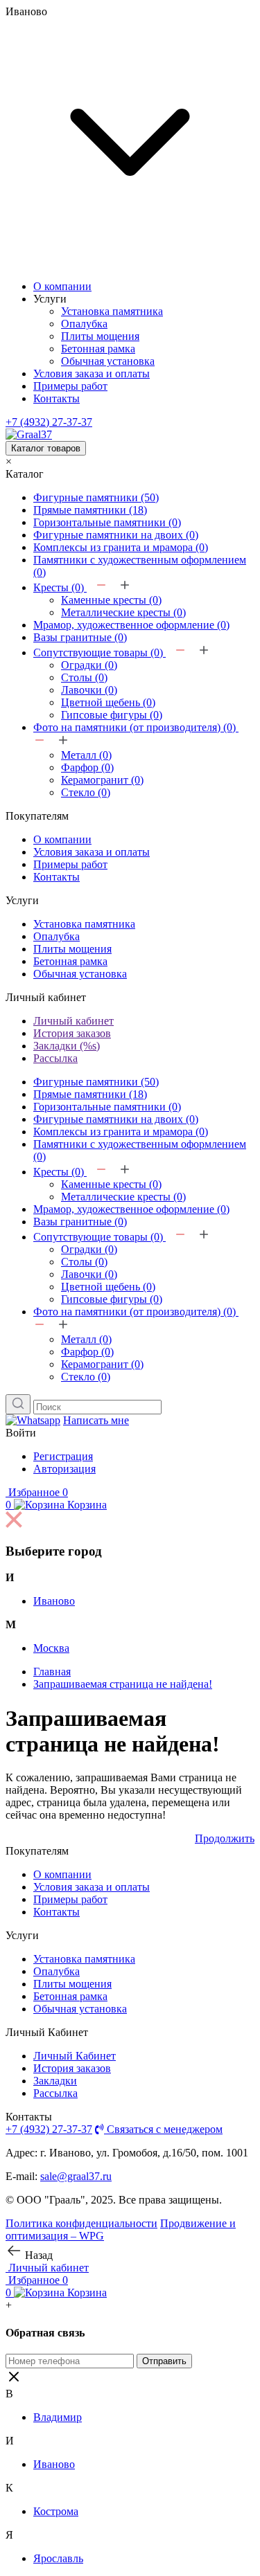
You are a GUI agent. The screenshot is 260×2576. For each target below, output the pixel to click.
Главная (52, 1672)
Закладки (55, 2081)
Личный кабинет (73, 1021)
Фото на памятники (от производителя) (135, 727)
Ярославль (58, 2558)
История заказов (72, 1033)
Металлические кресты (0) (123, 612)
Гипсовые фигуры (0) (112, 715)
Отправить (164, 2361)
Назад (37, 2255)
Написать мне (96, 1420)
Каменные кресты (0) (111, 600)
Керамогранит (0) (102, 780)
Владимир (58, 2417)
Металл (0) (86, 755)
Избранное (37, 1492)
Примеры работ (70, 386)
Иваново (54, 1601)
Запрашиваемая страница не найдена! (123, 1684)
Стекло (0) (86, 792)
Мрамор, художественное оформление (131, 625)
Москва (51, 1648)
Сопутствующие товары (98, 652)
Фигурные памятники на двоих (116, 535)
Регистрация (63, 1456)
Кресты (59, 587)
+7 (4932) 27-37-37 (49, 422)
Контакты (57, 398)
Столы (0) (84, 677)
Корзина (56, 1505)
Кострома (56, 2511)
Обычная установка (108, 361)
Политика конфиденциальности (81, 2223)
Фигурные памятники (96, 497)
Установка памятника (112, 311)
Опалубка (84, 324)
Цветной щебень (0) (108, 702)
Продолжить (225, 1838)
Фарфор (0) (87, 767)
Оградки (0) (89, 665)
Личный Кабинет (75, 2056)
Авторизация (64, 1469)
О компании (62, 286)
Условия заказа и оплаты (92, 373)
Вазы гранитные (80, 637)
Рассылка (55, 1058)
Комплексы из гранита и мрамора (121, 547)
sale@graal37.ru (76, 2176)
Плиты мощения (100, 336)
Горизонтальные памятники (107, 522)
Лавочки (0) (89, 690)
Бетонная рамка (98, 349)
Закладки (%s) (67, 1046)
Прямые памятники (90, 510)
